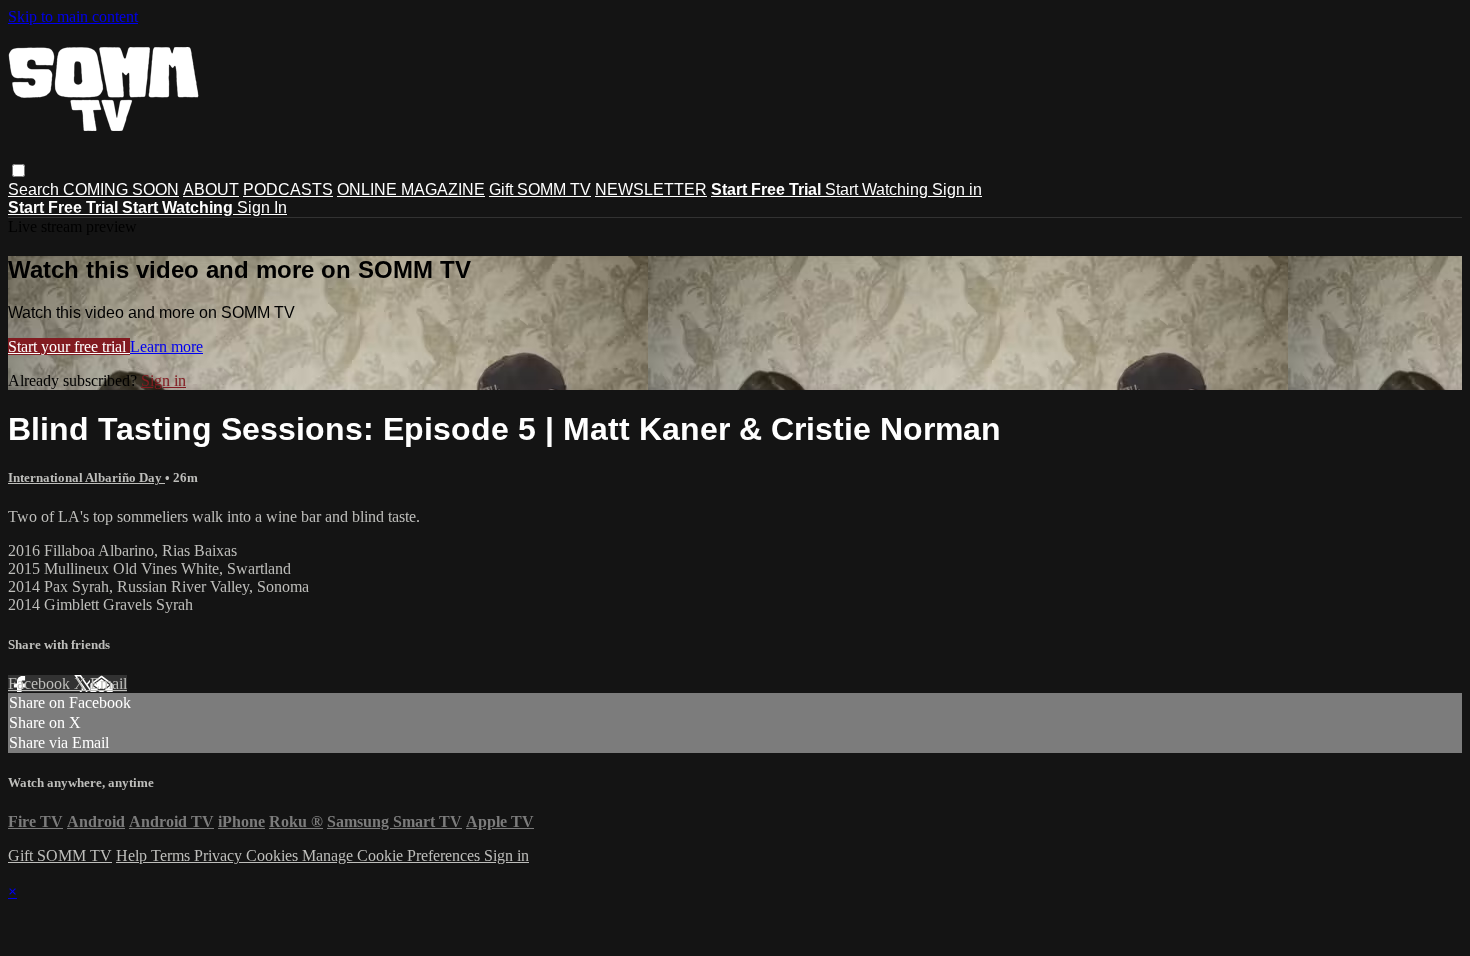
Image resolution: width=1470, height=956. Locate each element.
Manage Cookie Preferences (393, 855)
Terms (172, 855)
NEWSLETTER (651, 189)
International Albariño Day (86, 477)
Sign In (262, 207)
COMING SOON (121, 189)
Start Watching (878, 189)
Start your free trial (69, 346)
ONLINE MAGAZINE (411, 189)
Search (35, 189)
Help (133, 855)
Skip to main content (73, 16)
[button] (18, 170)
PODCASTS (288, 189)
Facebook (41, 683)
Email (108, 683)
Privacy (220, 855)
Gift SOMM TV (540, 189)
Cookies (274, 855)
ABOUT (211, 189)
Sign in (957, 189)
